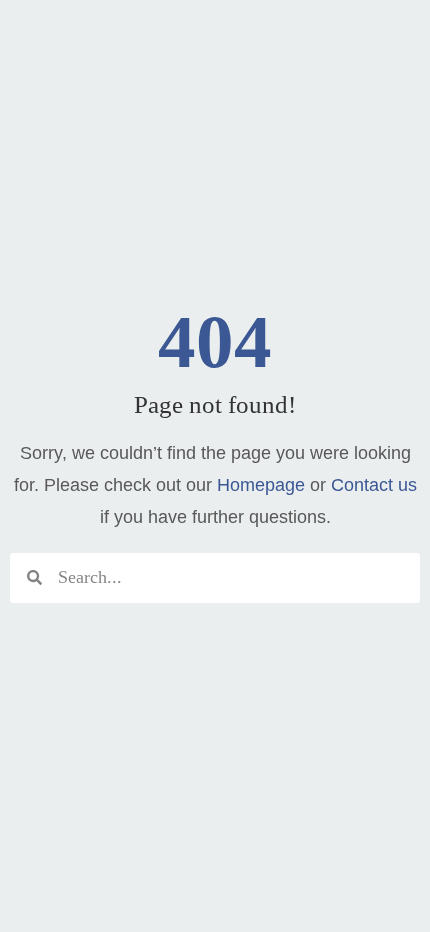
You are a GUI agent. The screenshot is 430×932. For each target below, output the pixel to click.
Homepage (261, 485)
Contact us (374, 485)
